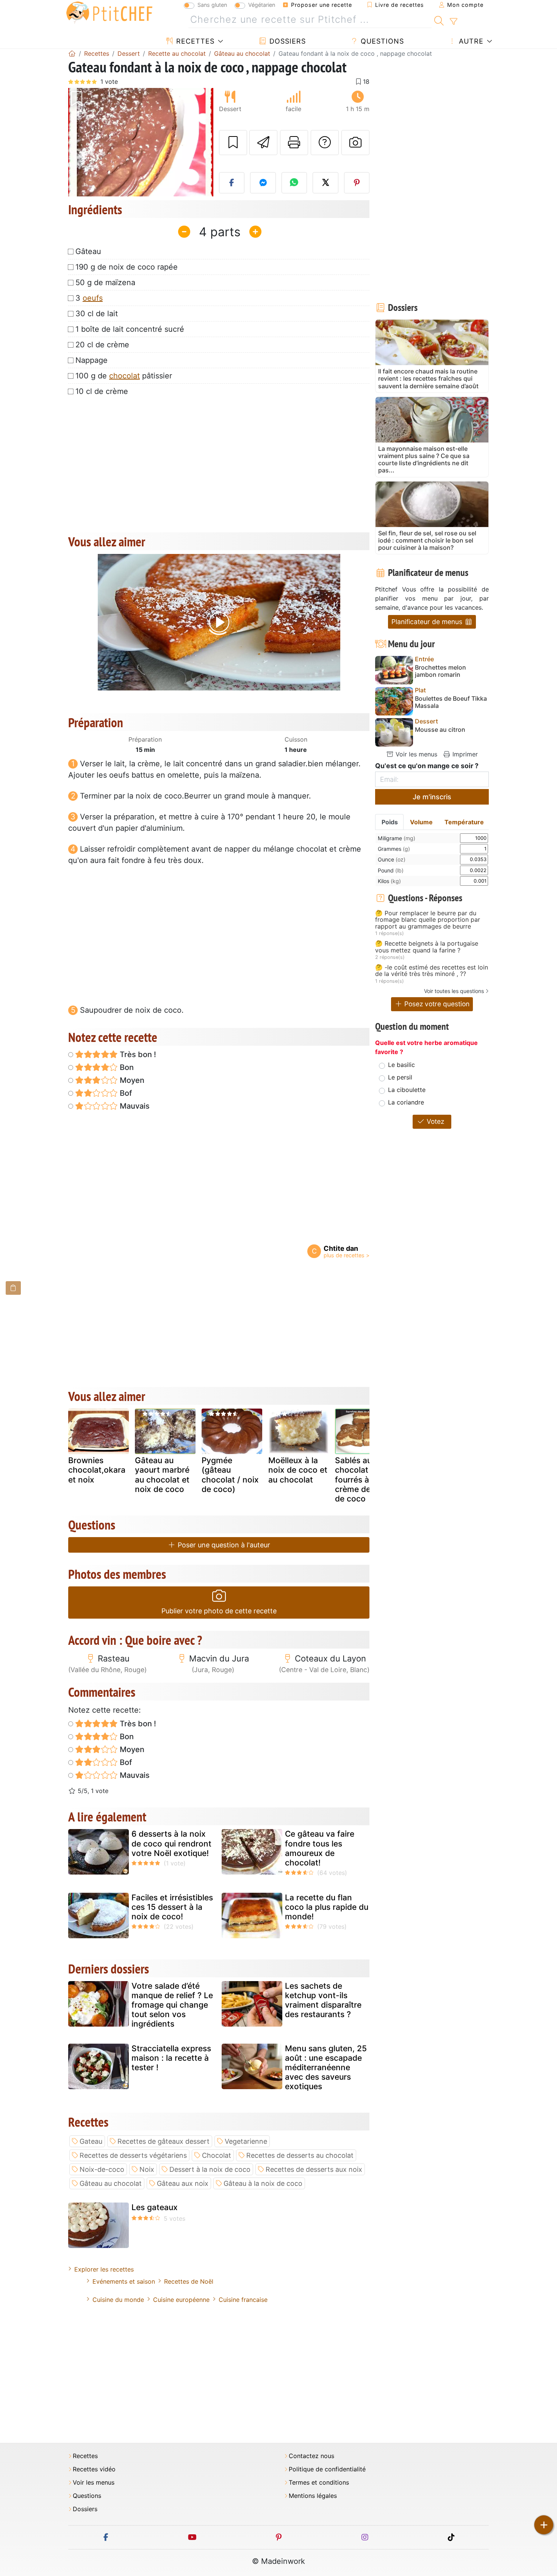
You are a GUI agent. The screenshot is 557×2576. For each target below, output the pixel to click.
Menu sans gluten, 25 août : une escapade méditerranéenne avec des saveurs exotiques (326, 2068)
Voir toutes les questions (454, 991)
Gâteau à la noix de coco (263, 2183)
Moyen (131, 1080)
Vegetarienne (246, 2141)
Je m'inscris (432, 797)
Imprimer (464, 754)
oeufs (93, 298)
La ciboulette (407, 1090)
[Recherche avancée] (453, 22)
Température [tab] (464, 822)
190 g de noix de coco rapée (127, 267)
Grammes (394, 849)
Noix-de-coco (102, 2169)
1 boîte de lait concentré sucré (130, 329)
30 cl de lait (97, 314)
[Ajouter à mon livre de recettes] (233, 143)
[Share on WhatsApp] (294, 183)
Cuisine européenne (181, 2300)
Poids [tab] (390, 822)
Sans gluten (212, 5)
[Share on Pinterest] (357, 183)
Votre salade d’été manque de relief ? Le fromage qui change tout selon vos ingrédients (172, 2005)
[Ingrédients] (13, 1288)
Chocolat (217, 2155)
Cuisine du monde (118, 2300)
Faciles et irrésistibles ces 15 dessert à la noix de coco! (172, 1907)
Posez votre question (436, 1004)
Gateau (91, 2141)
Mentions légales (313, 2496)
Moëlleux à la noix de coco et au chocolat (298, 1470)
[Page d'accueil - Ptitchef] (72, 53)
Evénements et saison (124, 2281)
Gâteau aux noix (183, 2183)
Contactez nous (311, 2456)
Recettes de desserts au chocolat (300, 2155)
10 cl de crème (102, 391)
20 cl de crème (102, 345)
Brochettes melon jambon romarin (440, 671)
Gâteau (88, 251)
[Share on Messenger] (263, 183)
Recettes (194, 41)
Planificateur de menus (428, 622)
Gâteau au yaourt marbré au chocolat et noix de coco (162, 1475)
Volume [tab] (421, 822)
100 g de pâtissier (124, 376)
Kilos (389, 881)
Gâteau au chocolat (111, 2183)
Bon (126, 1067)
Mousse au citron (440, 730)
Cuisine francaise (243, 2300)
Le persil (400, 1077)
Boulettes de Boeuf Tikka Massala (451, 702)
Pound (391, 870)
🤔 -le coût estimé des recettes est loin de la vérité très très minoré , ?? (432, 971)
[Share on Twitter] (325, 183)
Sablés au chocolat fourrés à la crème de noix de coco (362, 1479)
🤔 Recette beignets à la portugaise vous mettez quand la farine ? (427, 947)
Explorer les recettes (104, 2269)
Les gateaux (155, 2207)
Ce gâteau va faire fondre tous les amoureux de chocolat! (320, 1848)
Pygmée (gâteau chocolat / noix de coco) (230, 1475)
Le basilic (401, 1065)
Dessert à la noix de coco (210, 2169)
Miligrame (397, 838)
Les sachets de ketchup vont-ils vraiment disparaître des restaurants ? (323, 2000)
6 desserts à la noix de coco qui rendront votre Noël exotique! (171, 1843)
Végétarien (262, 5)
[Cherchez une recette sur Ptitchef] (439, 20)
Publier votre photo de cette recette (219, 1611)
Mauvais (134, 1106)
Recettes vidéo (94, 2469)
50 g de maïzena (105, 282)
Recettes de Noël (189, 2281)
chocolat (124, 376)
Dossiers (286, 41)
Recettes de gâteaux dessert (164, 2141)
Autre (470, 41)
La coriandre (406, 1102)
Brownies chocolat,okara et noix (97, 1470)
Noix (147, 2169)
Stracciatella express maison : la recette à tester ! (171, 2058)
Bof (125, 1093)
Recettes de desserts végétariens (133, 2155)
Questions (381, 41)
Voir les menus (415, 754)
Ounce (392, 859)
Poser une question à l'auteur (223, 1545)
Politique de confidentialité (327, 2469)
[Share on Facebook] (232, 183)
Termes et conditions (319, 2483)
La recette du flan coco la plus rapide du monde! (327, 1907)
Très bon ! (137, 1054)
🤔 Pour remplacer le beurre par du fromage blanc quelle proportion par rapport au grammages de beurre (428, 920)
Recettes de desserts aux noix (314, 2169)
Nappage (92, 360)
